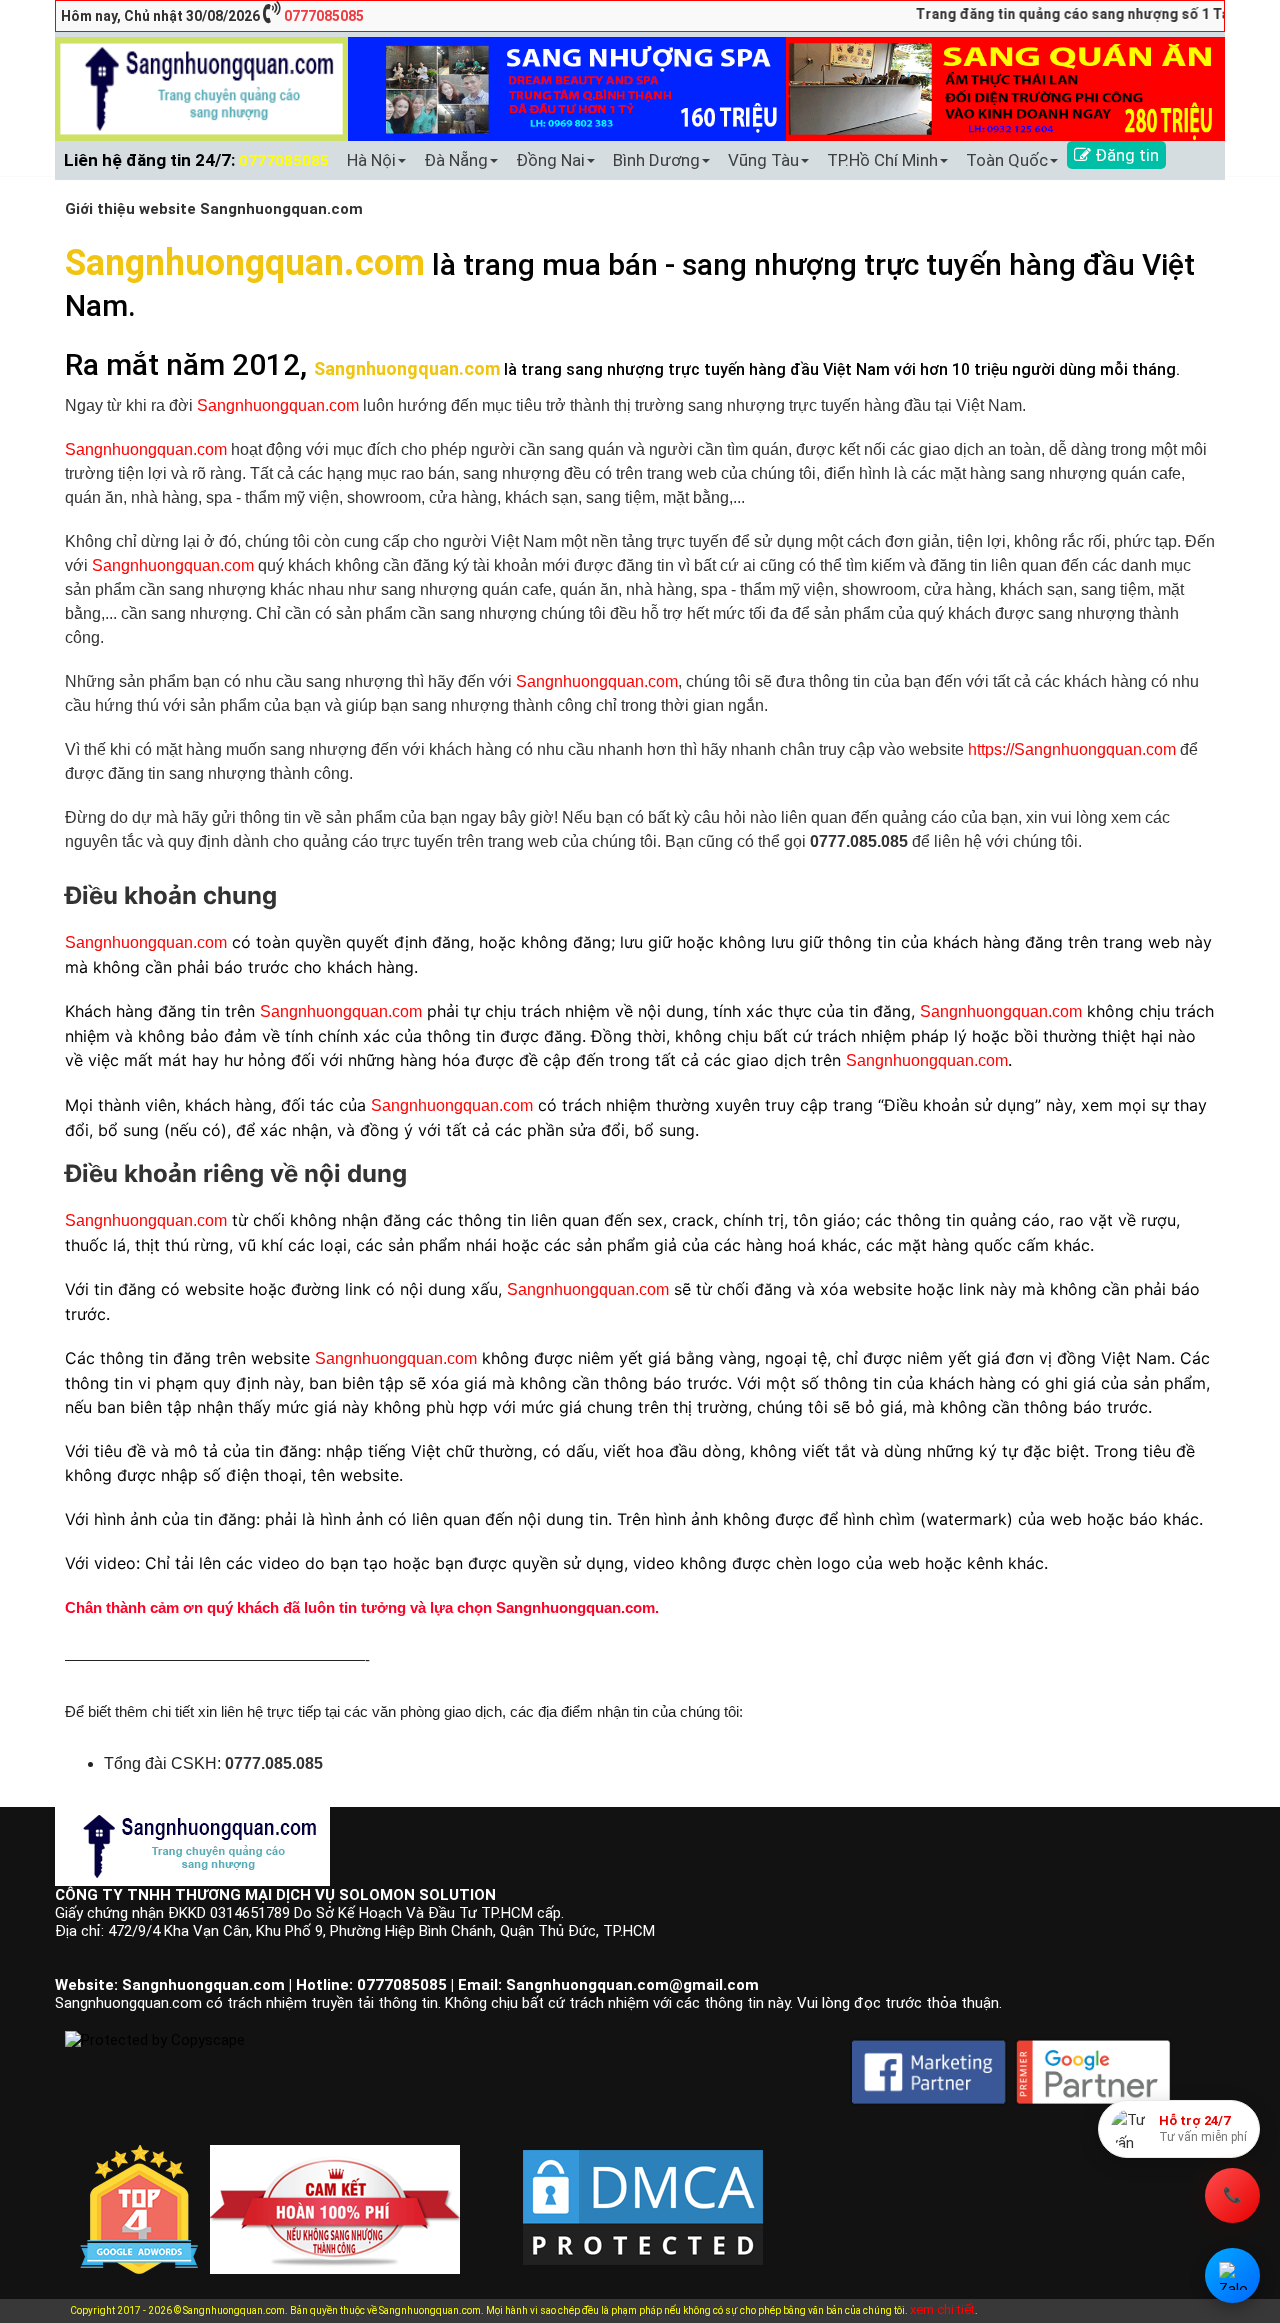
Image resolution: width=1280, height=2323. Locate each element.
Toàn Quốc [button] (1007, 160)
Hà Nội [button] (371, 160)
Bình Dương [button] (656, 160)
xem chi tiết (942, 2309)
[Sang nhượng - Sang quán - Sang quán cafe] (201, 88)
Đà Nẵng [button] (456, 160)
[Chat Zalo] (1232, 2275)
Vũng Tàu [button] (763, 160)
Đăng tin (1125, 155)
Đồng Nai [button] (550, 160)
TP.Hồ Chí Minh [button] (882, 160)
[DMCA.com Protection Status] (643, 2192)
